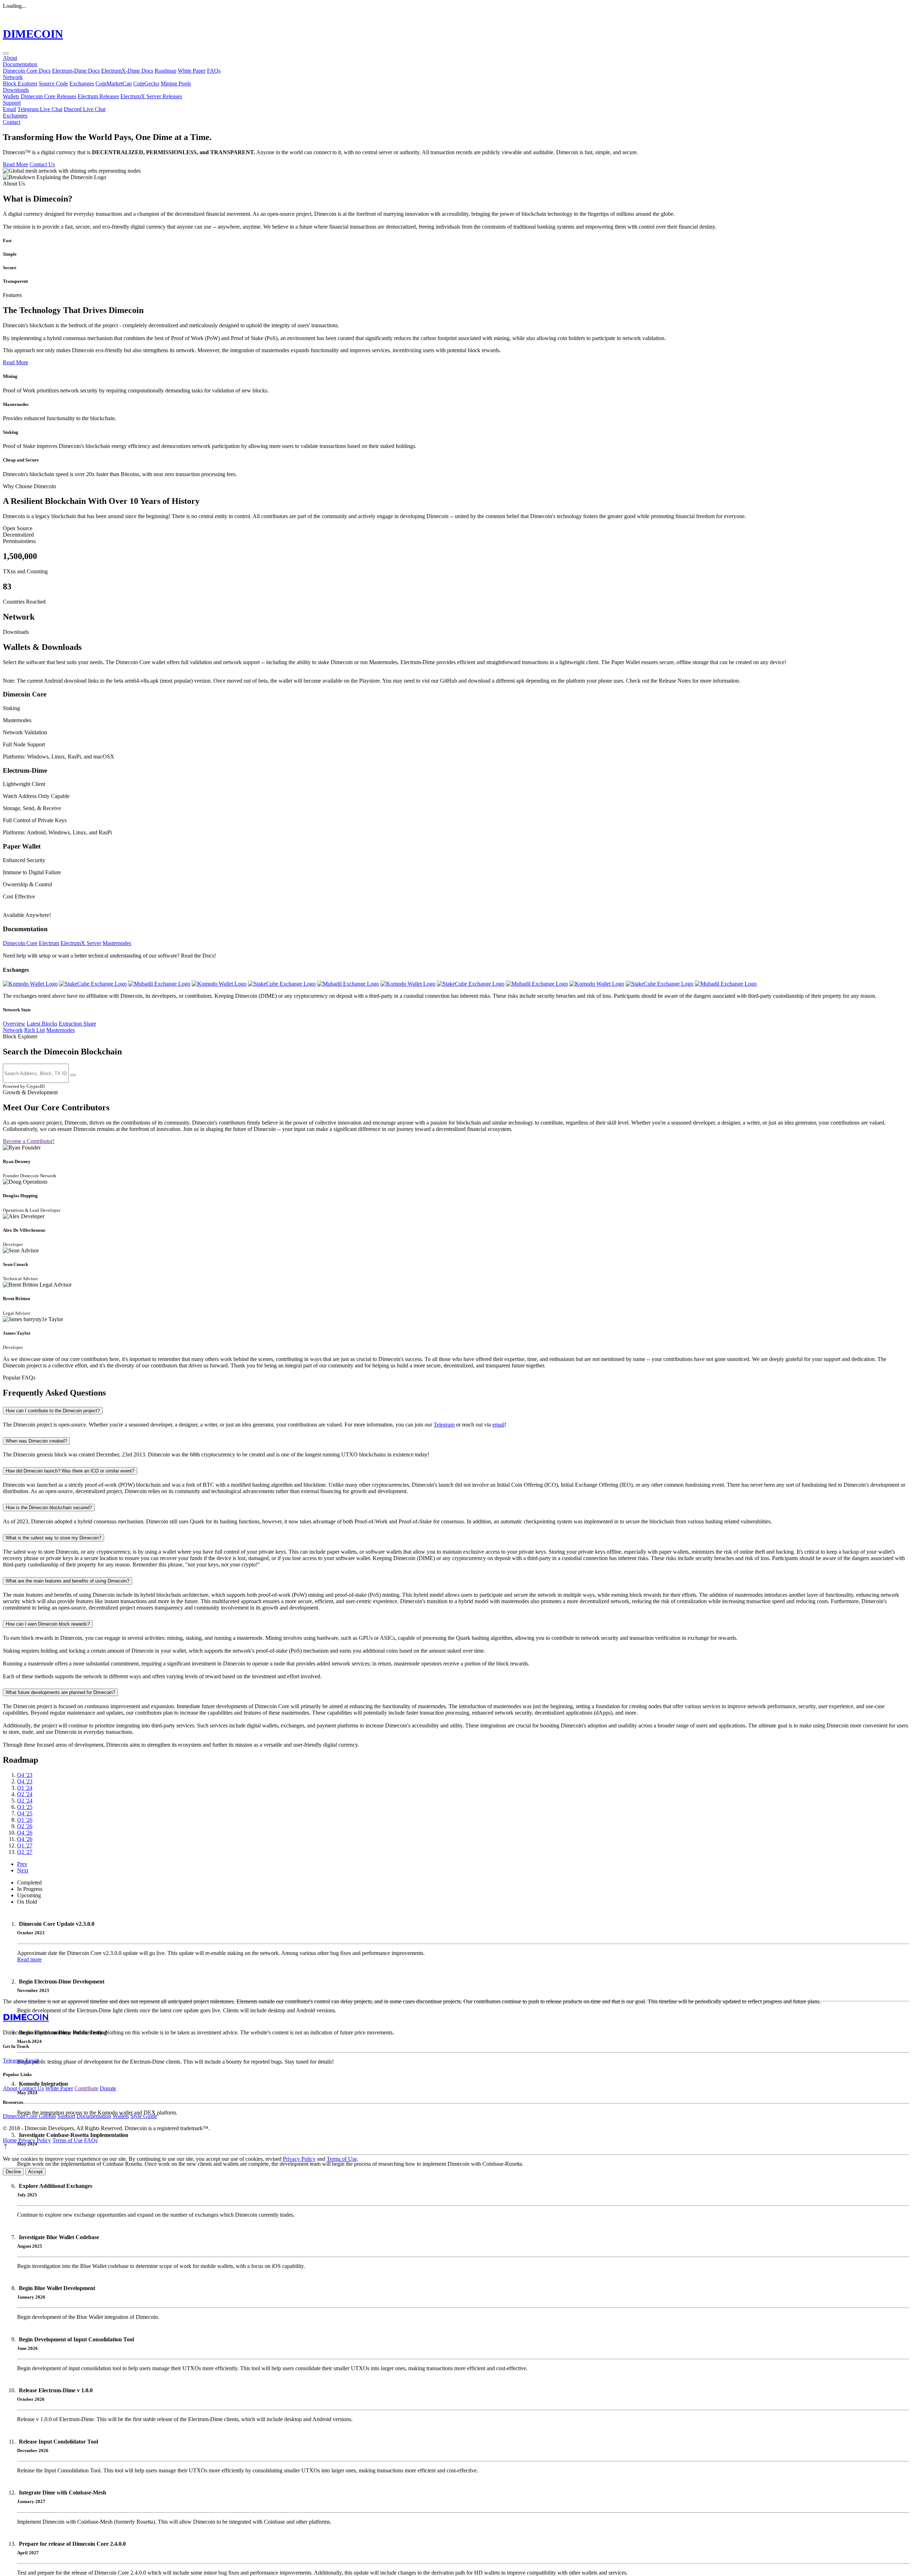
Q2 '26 (25, 1826)
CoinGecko (146, 84)
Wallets (11, 96)
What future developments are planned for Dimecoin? (60, 1692)
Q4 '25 (25, 1813)
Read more (29, 1959)
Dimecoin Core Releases (48, 96)
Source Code (53, 84)
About (10, 58)
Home (10, 2140)
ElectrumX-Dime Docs (127, 71)
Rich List (35, 1030)
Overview (14, 1024)
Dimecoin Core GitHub (29, 2116)
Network (13, 77)
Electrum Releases (98, 96)
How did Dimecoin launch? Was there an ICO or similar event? (70, 1471)
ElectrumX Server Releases (151, 96)
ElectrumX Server (81, 943)
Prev (22, 1864)
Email (9, 109)
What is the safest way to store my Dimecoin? (53, 1538)
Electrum (49, 943)
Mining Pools (176, 84)
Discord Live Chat (85, 109)
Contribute (86, 2088)
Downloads (16, 90)
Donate (108, 2088)
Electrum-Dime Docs (76, 71)
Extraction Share (77, 1024)
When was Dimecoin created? (36, 1441)
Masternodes (117, 943)
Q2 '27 (25, 1852)
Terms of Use (68, 2140)
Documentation (20, 64)
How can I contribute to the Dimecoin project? (53, 1411)
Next (23, 1870)
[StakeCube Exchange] (93, 984)
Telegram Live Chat (40, 109)
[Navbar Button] (6, 53)
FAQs (214, 71)
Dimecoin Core (20, 943)
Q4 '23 (25, 1775)
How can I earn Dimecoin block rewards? (48, 1624)
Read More (15, 164)
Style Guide (144, 2116)
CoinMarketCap (114, 84)
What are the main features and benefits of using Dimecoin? (68, 1581)
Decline (13, 2172)
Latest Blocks (42, 1024)
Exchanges (82, 84)
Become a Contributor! (29, 1141)
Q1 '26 (25, 1820)
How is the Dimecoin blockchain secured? (49, 1508)
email (498, 1425)
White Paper (192, 71)
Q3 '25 (25, 1807)
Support (12, 103)
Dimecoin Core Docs (27, 71)
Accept (35, 2172)
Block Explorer (20, 84)
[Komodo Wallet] (30, 984)
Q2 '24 (25, 1794)
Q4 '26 (25, 1833)
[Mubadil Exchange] (159, 984)
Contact (12, 122)
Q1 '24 (25, 1788)
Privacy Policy (35, 2140)
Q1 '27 (25, 1845)
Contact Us (42, 164)
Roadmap (165, 71)
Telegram (444, 1425)
